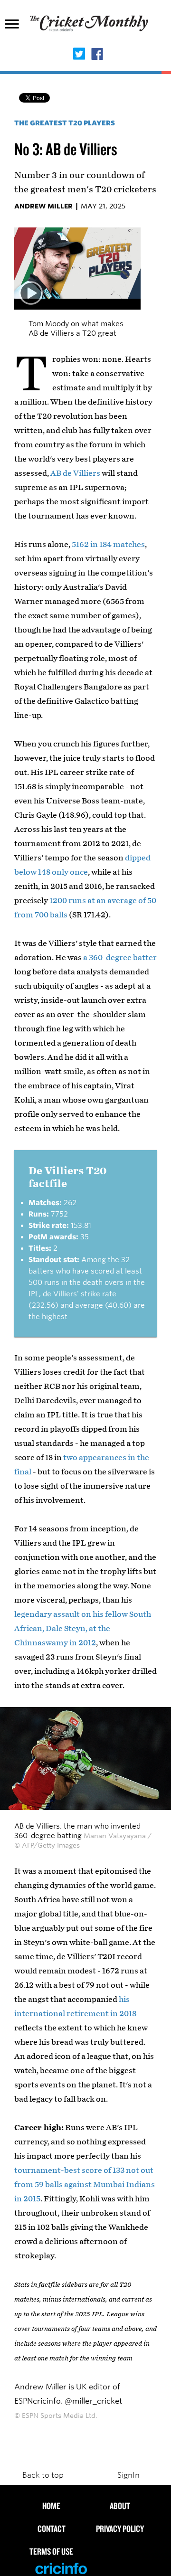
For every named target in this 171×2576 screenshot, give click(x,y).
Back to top (43, 2475)
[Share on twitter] (79, 55)
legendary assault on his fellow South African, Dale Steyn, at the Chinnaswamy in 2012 (83, 1628)
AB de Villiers (75, 473)
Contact (52, 2529)
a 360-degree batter (120, 958)
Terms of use (51, 2551)
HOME (51, 2506)
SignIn (128, 2475)
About (120, 2506)
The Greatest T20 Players (65, 123)
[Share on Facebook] (97, 55)
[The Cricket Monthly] (90, 29)
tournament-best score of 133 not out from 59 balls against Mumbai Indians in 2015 (85, 2184)
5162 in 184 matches (108, 544)
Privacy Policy (120, 2529)
